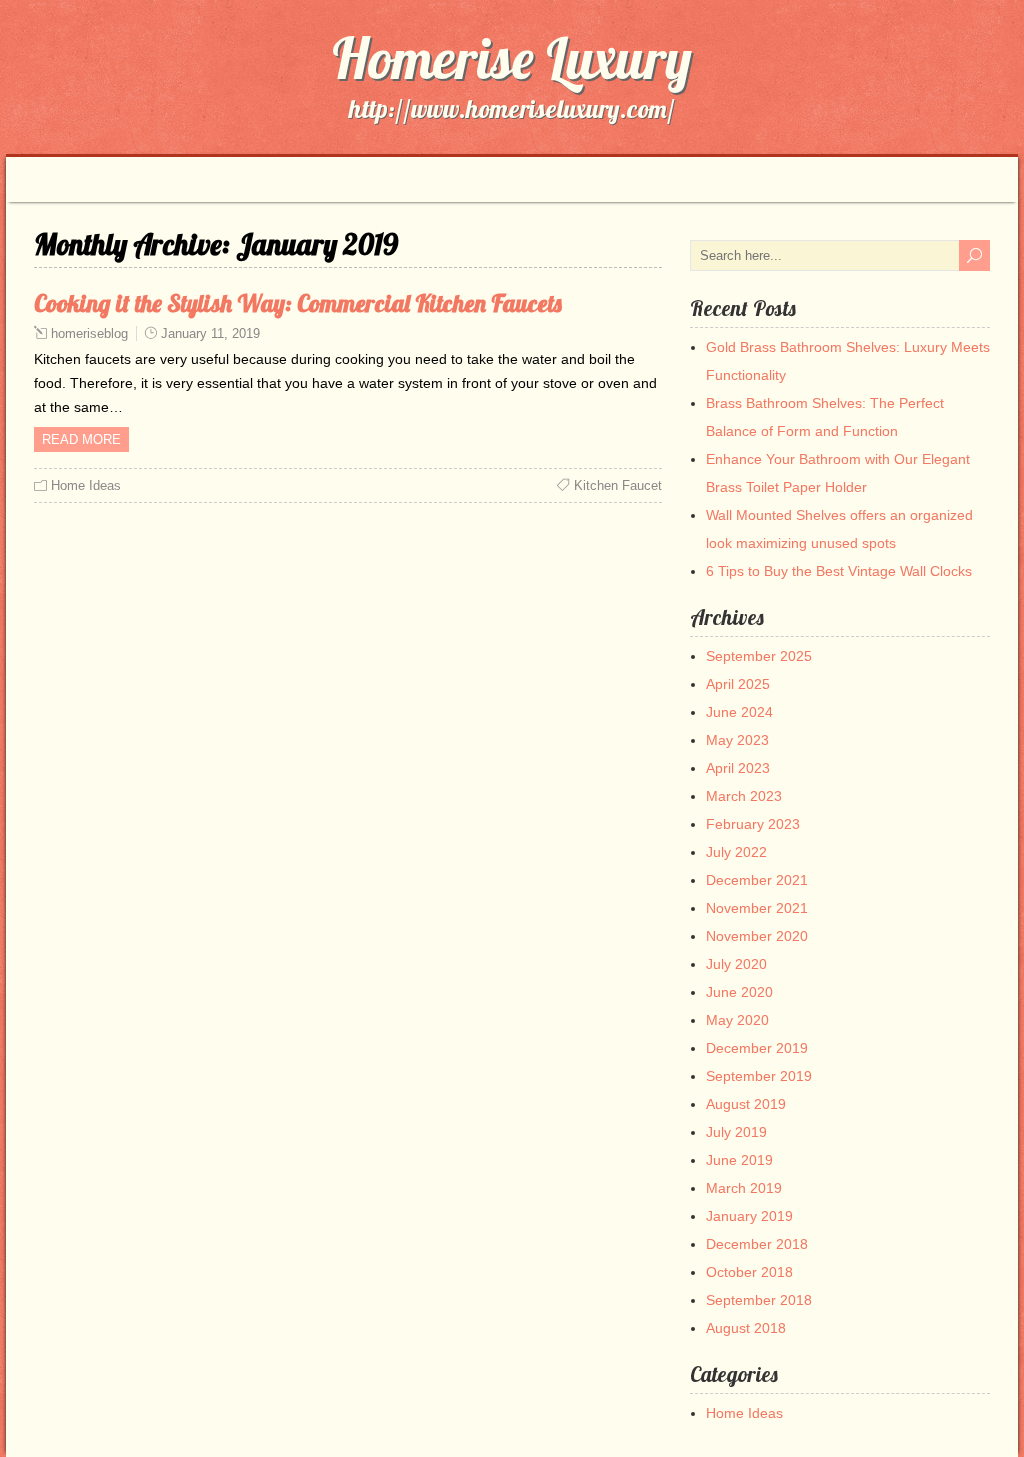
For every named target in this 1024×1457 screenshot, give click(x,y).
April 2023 (738, 768)
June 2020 (739, 992)
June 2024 (739, 712)
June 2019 (739, 1160)
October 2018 (749, 1272)
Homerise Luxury (512, 58)
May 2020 (737, 1020)
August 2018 (746, 1328)
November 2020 (757, 936)
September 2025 (759, 656)
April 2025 (738, 684)
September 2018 (759, 1300)
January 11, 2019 (210, 333)
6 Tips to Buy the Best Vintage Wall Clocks (839, 571)
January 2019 (749, 1216)
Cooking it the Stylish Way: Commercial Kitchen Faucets (298, 303)
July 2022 (736, 852)
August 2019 (746, 1104)
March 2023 (744, 796)
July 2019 (736, 1132)
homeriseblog (89, 333)
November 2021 (757, 908)
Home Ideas (86, 485)
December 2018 (757, 1244)
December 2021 (757, 880)
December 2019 (757, 1048)
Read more (81, 439)
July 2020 (736, 964)
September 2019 (759, 1076)
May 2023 (737, 740)
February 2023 (753, 824)
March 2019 (744, 1188)
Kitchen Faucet (618, 485)
